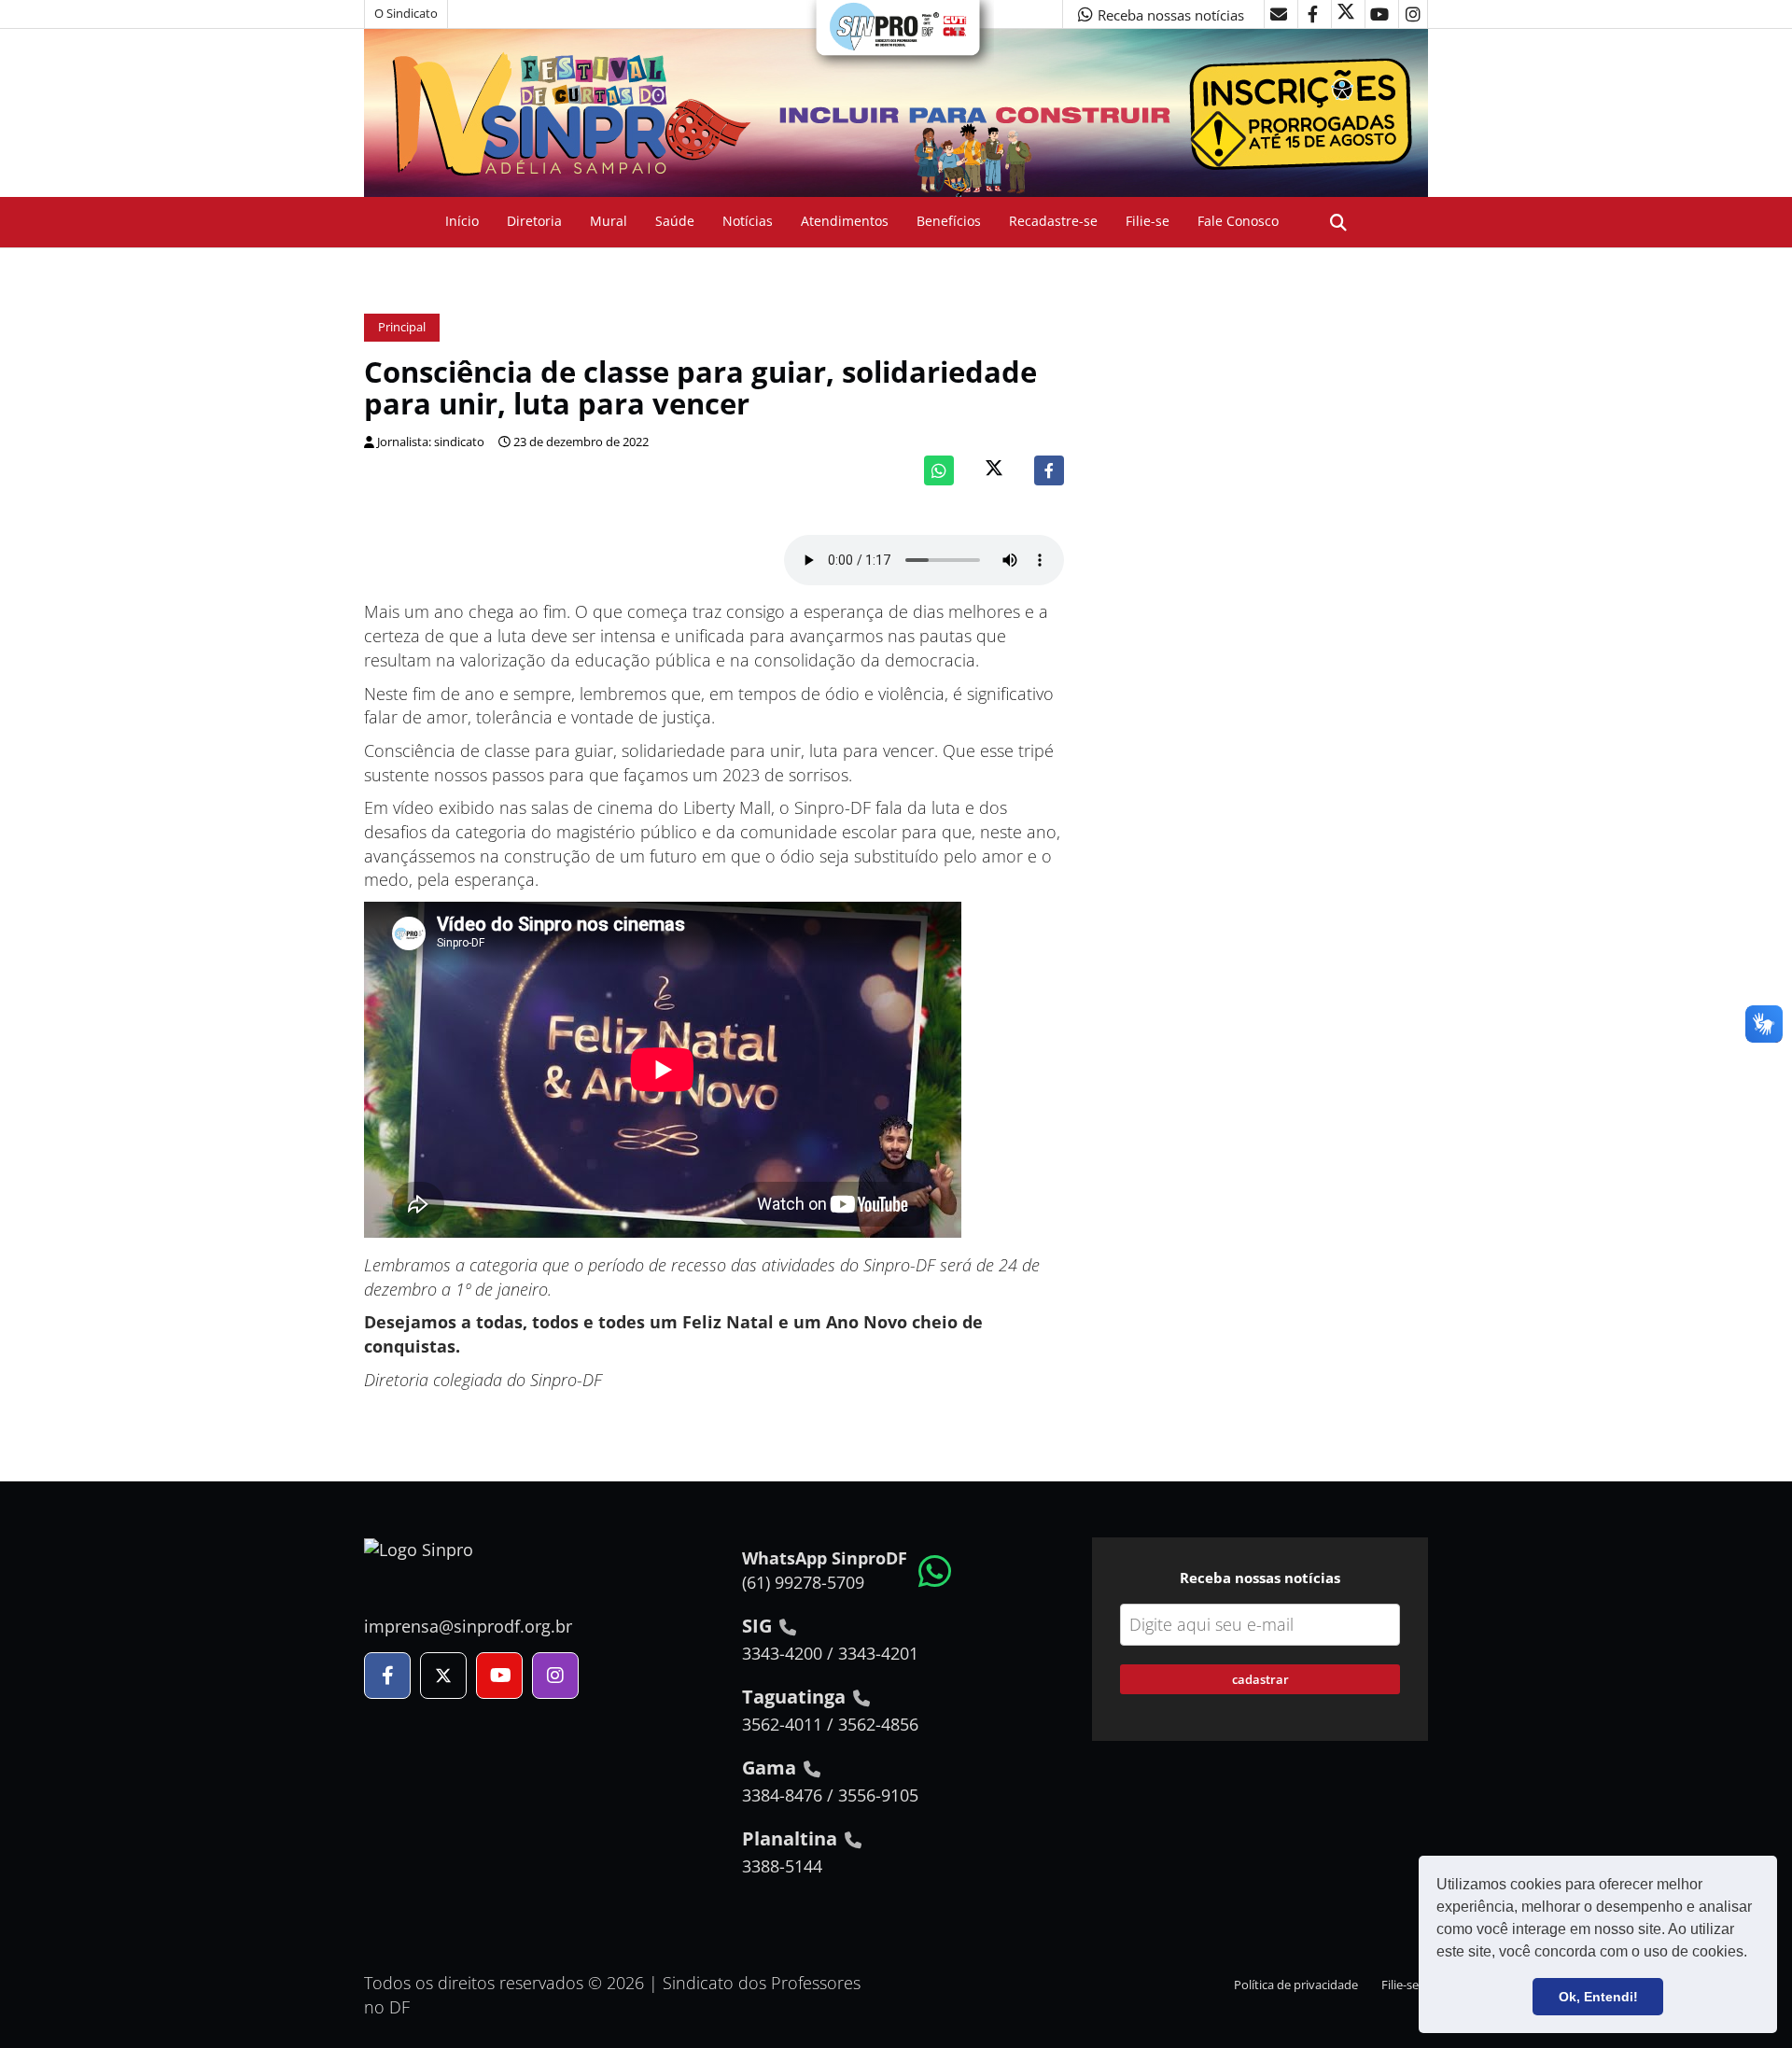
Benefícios (949, 221)
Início (462, 221)
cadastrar (1260, 1679)
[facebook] (1312, 14)
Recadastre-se (1053, 221)
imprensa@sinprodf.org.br (468, 1626)
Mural (609, 221)
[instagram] (1413, 14)
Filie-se (1148, 221)
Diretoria (534, 221)
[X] (1346, 14)
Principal (402, 327)
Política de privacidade (1296, 1985)
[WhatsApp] (939, 470)
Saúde (675, 221)
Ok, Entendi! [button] (1598, 1997)
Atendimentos (845, 221)
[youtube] (1379, 14)
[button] (1754, 1954)
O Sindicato (406, 14)
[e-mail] (1279, 14)
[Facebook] (1049, 470)
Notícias (748, 221)
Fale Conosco (1238, 221)
